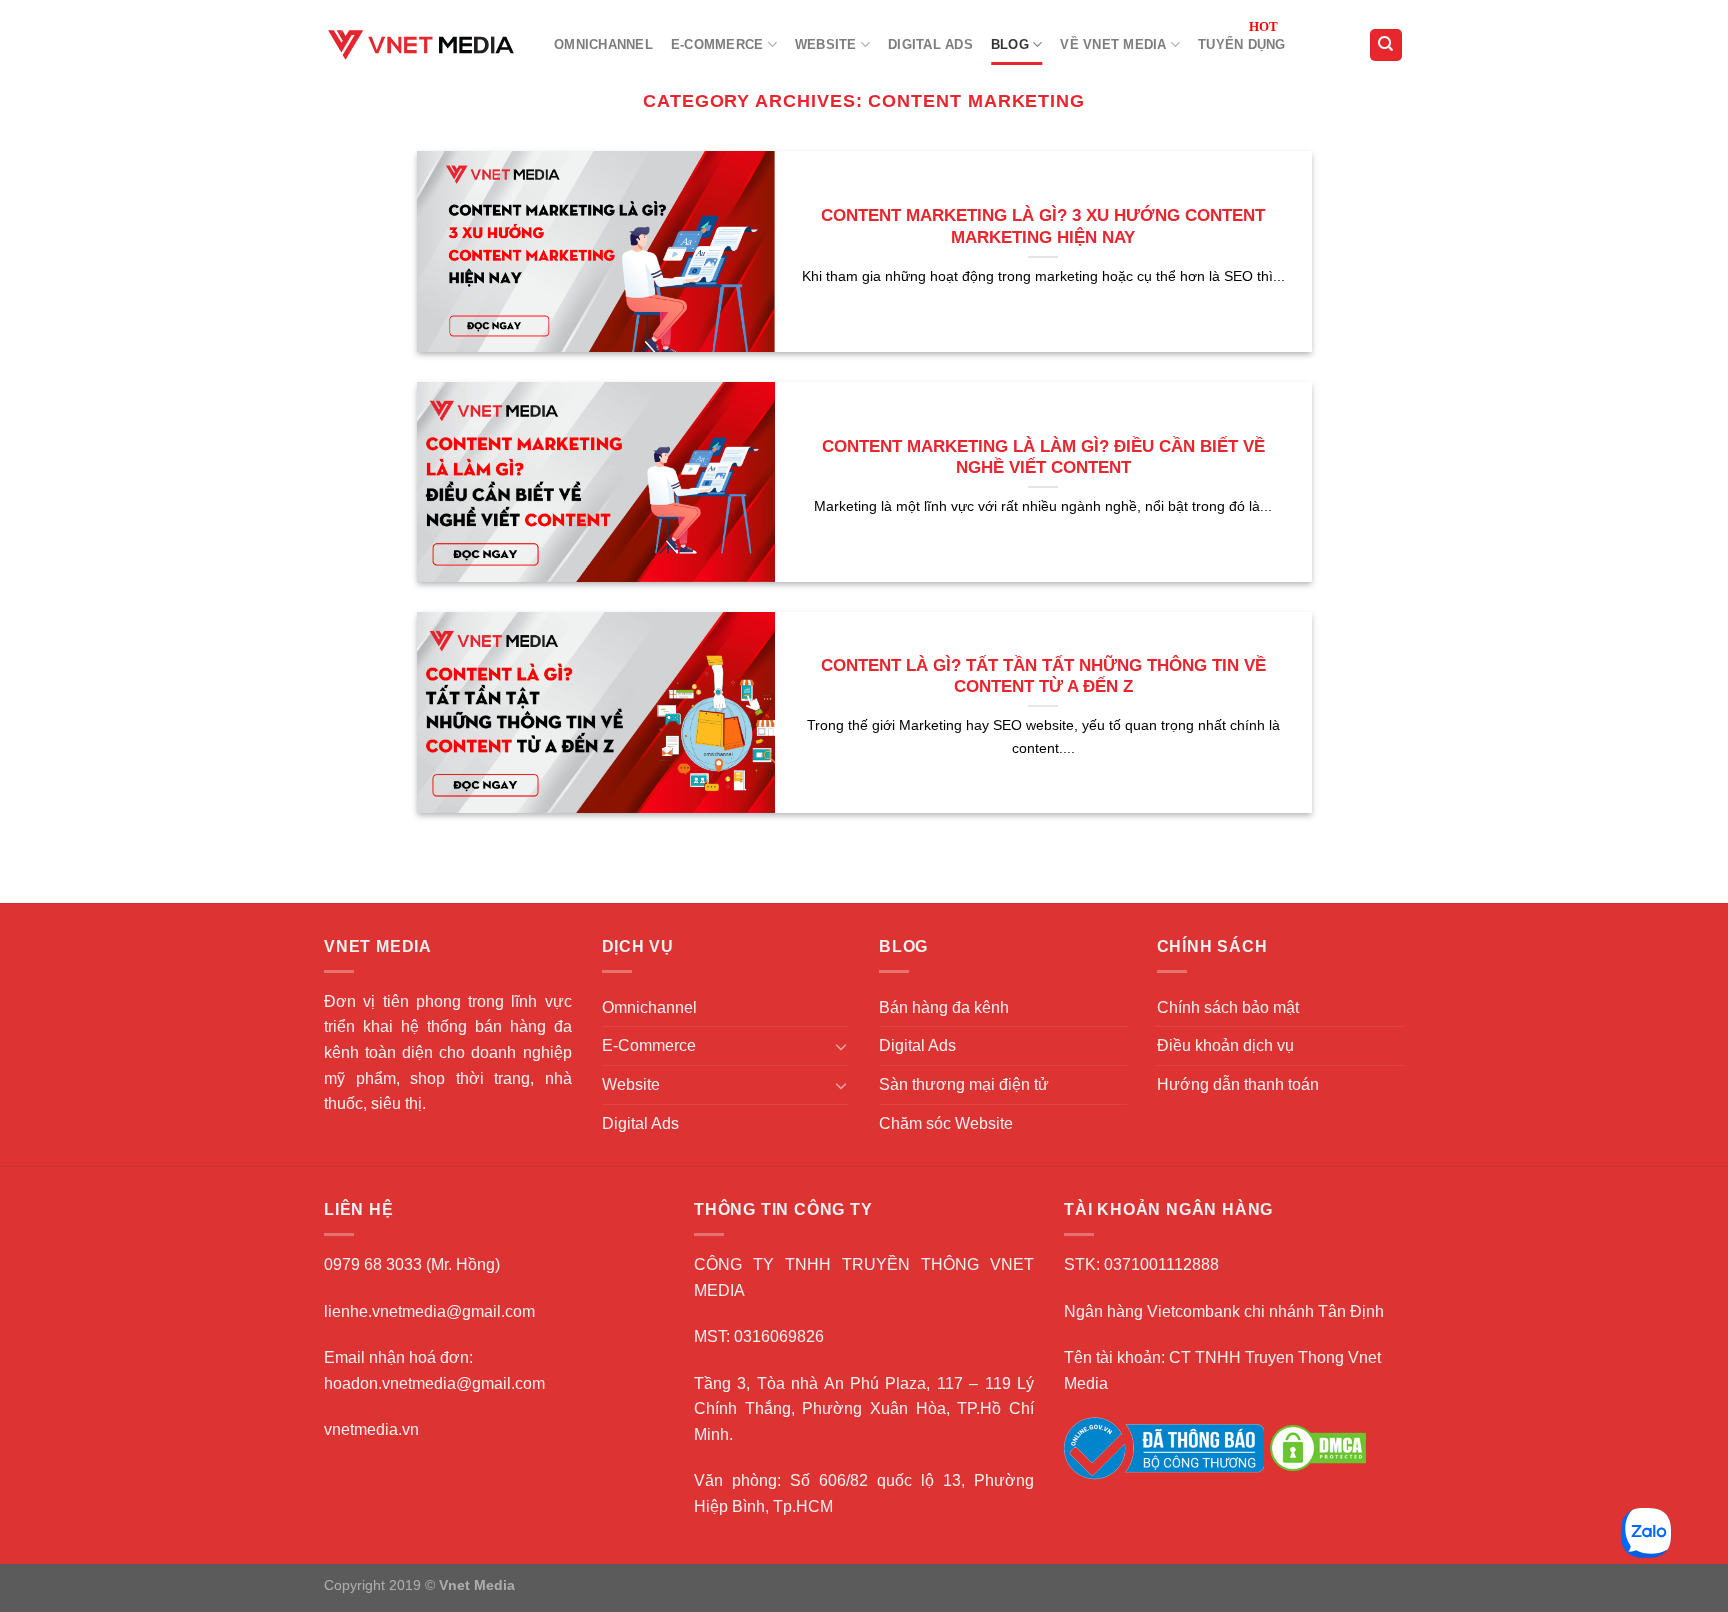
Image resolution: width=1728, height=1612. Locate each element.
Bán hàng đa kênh (944, 1007)
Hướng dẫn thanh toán (1238, 1084)
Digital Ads (930, 44)
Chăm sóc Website (946, 1123)
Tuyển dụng (1242, 44)
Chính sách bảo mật (1228, 1007)
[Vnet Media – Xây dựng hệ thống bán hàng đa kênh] (424, 45)
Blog (1010, 44)
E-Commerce (717, 44)
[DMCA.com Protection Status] (1318, 1447)
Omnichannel (603, 44)
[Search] (1386, 45)
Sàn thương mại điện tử (964, 1084)
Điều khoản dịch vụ (1225, 1045)
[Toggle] (841, 1046)
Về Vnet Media (1113, 44)
